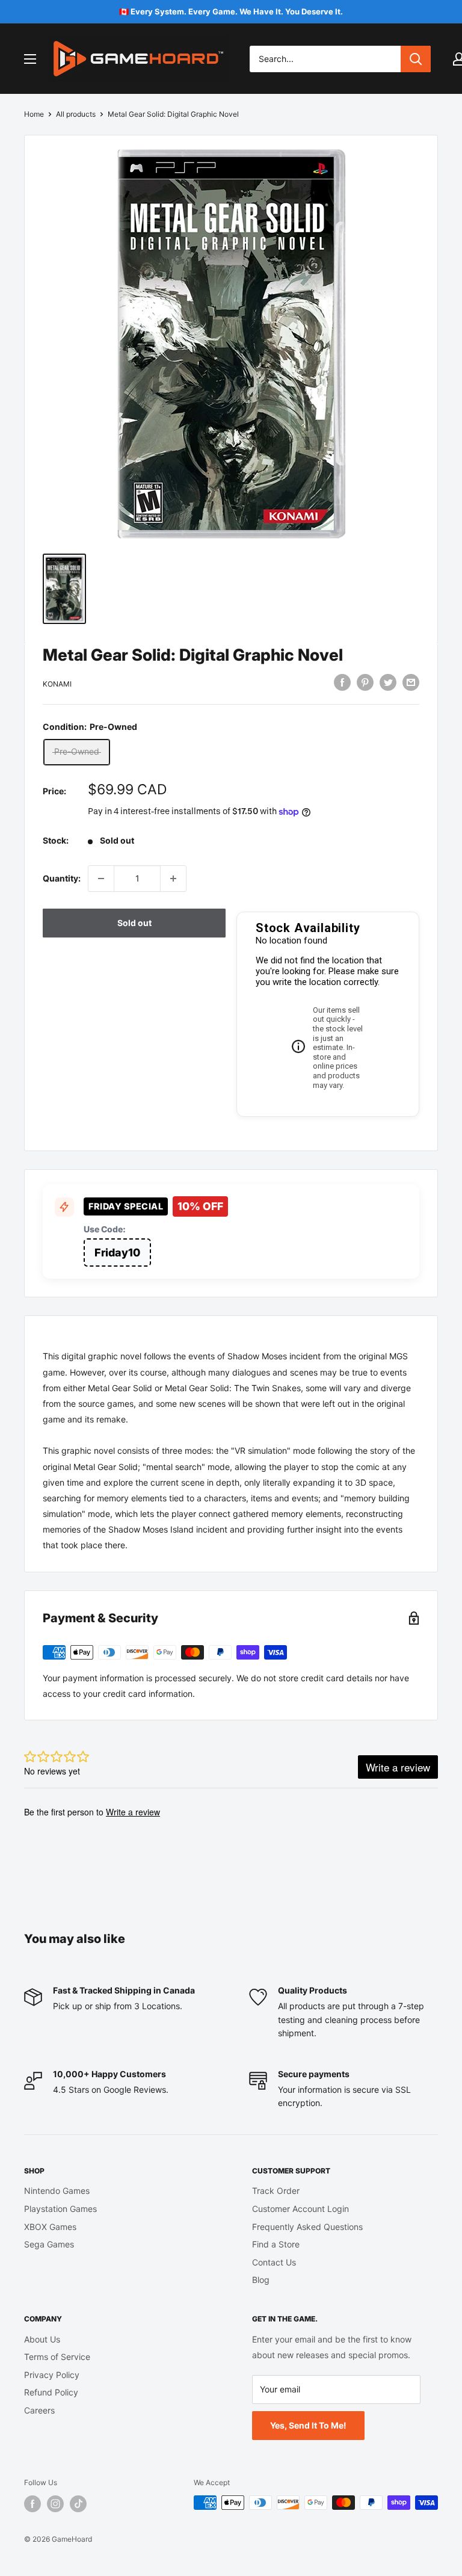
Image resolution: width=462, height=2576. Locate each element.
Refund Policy (51, 2392)
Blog (261, 2280)
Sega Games (49, 2244)
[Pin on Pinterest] (365, 682)
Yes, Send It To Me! (308, 2425)
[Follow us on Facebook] (32, 2504)
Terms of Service (57, 2357)
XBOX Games (50, 2227)
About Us (42, 2339)
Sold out (134, 923)
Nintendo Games (57, 2191)
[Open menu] (30, 59)
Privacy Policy (52, 2375)
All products (76, 114)
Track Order (276, 2191)
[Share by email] (411, 682)
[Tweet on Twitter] (388, 682)
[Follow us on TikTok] (78, 2504)
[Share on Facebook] (342, 682)
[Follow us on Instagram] (55, 2504)
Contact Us (274, 2262)
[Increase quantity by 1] (173, 879)
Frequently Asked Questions (307, 2227)
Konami (57, 684)
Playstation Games (60, 2209)
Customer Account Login (300, 2209)
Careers (39, 2410)
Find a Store (276, 2244)
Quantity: (62, 878)
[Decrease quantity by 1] (101, 879)
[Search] (416, 59)
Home (34, 114)
